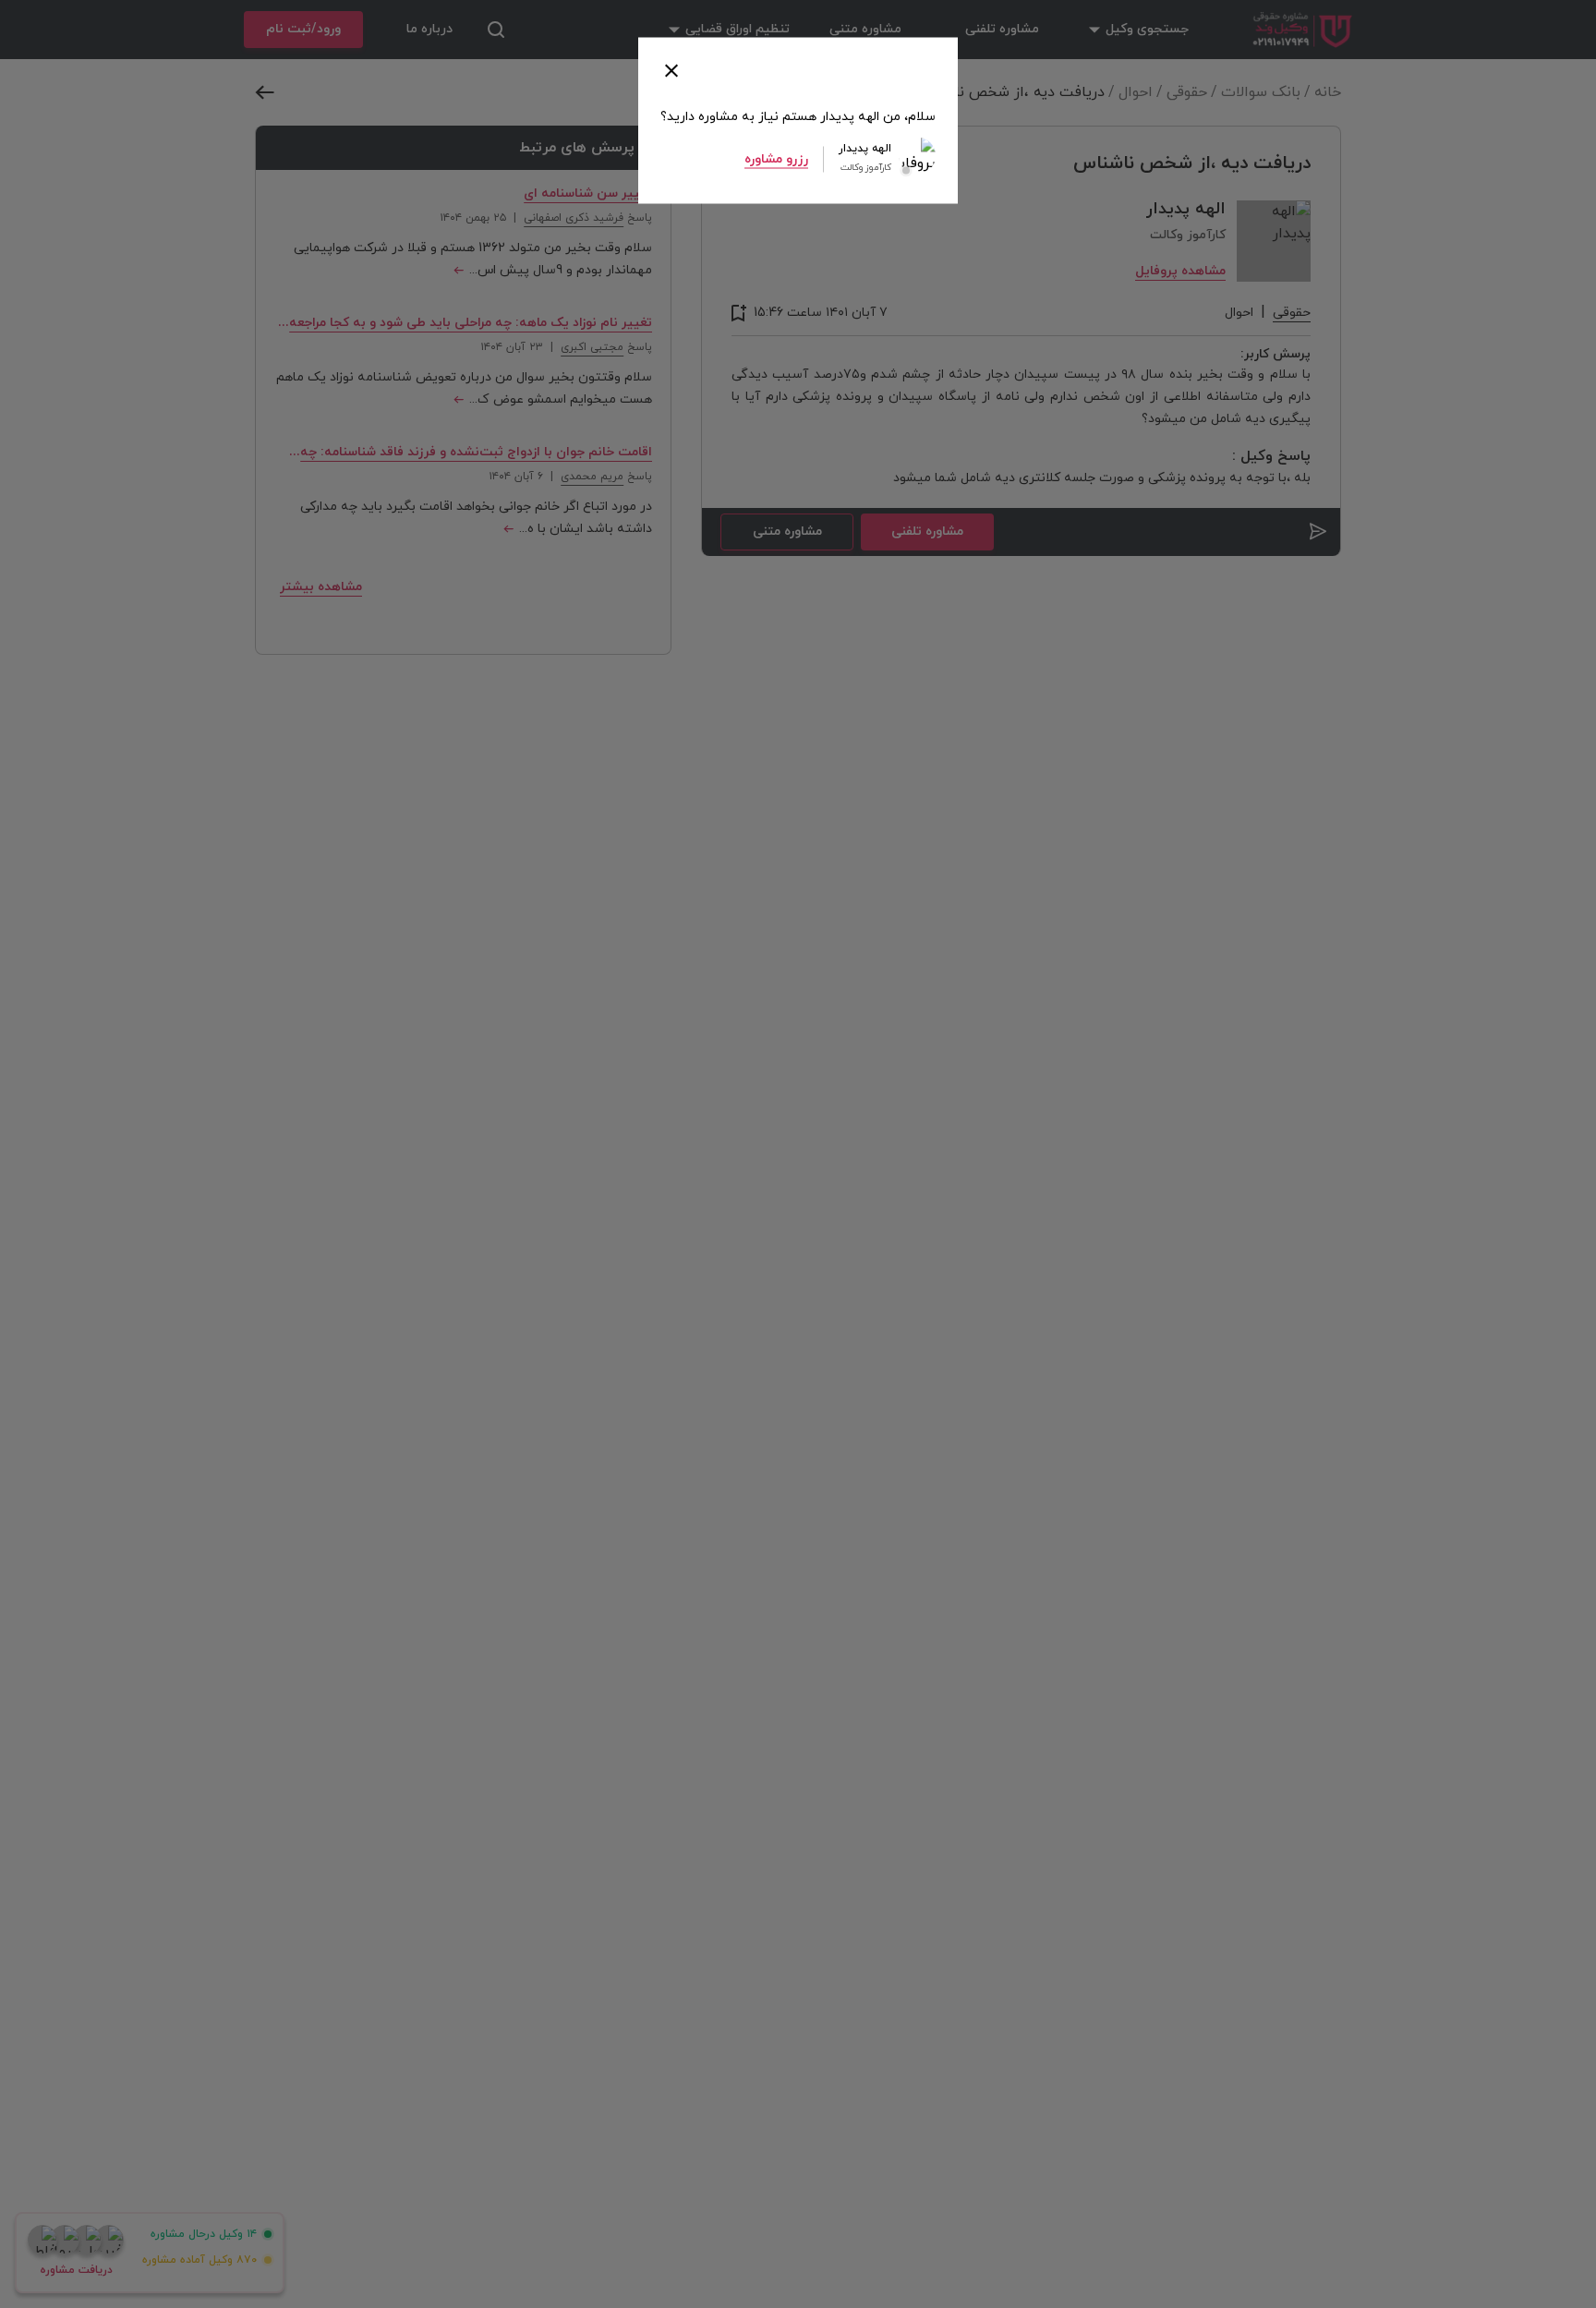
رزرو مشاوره (776, 158)
